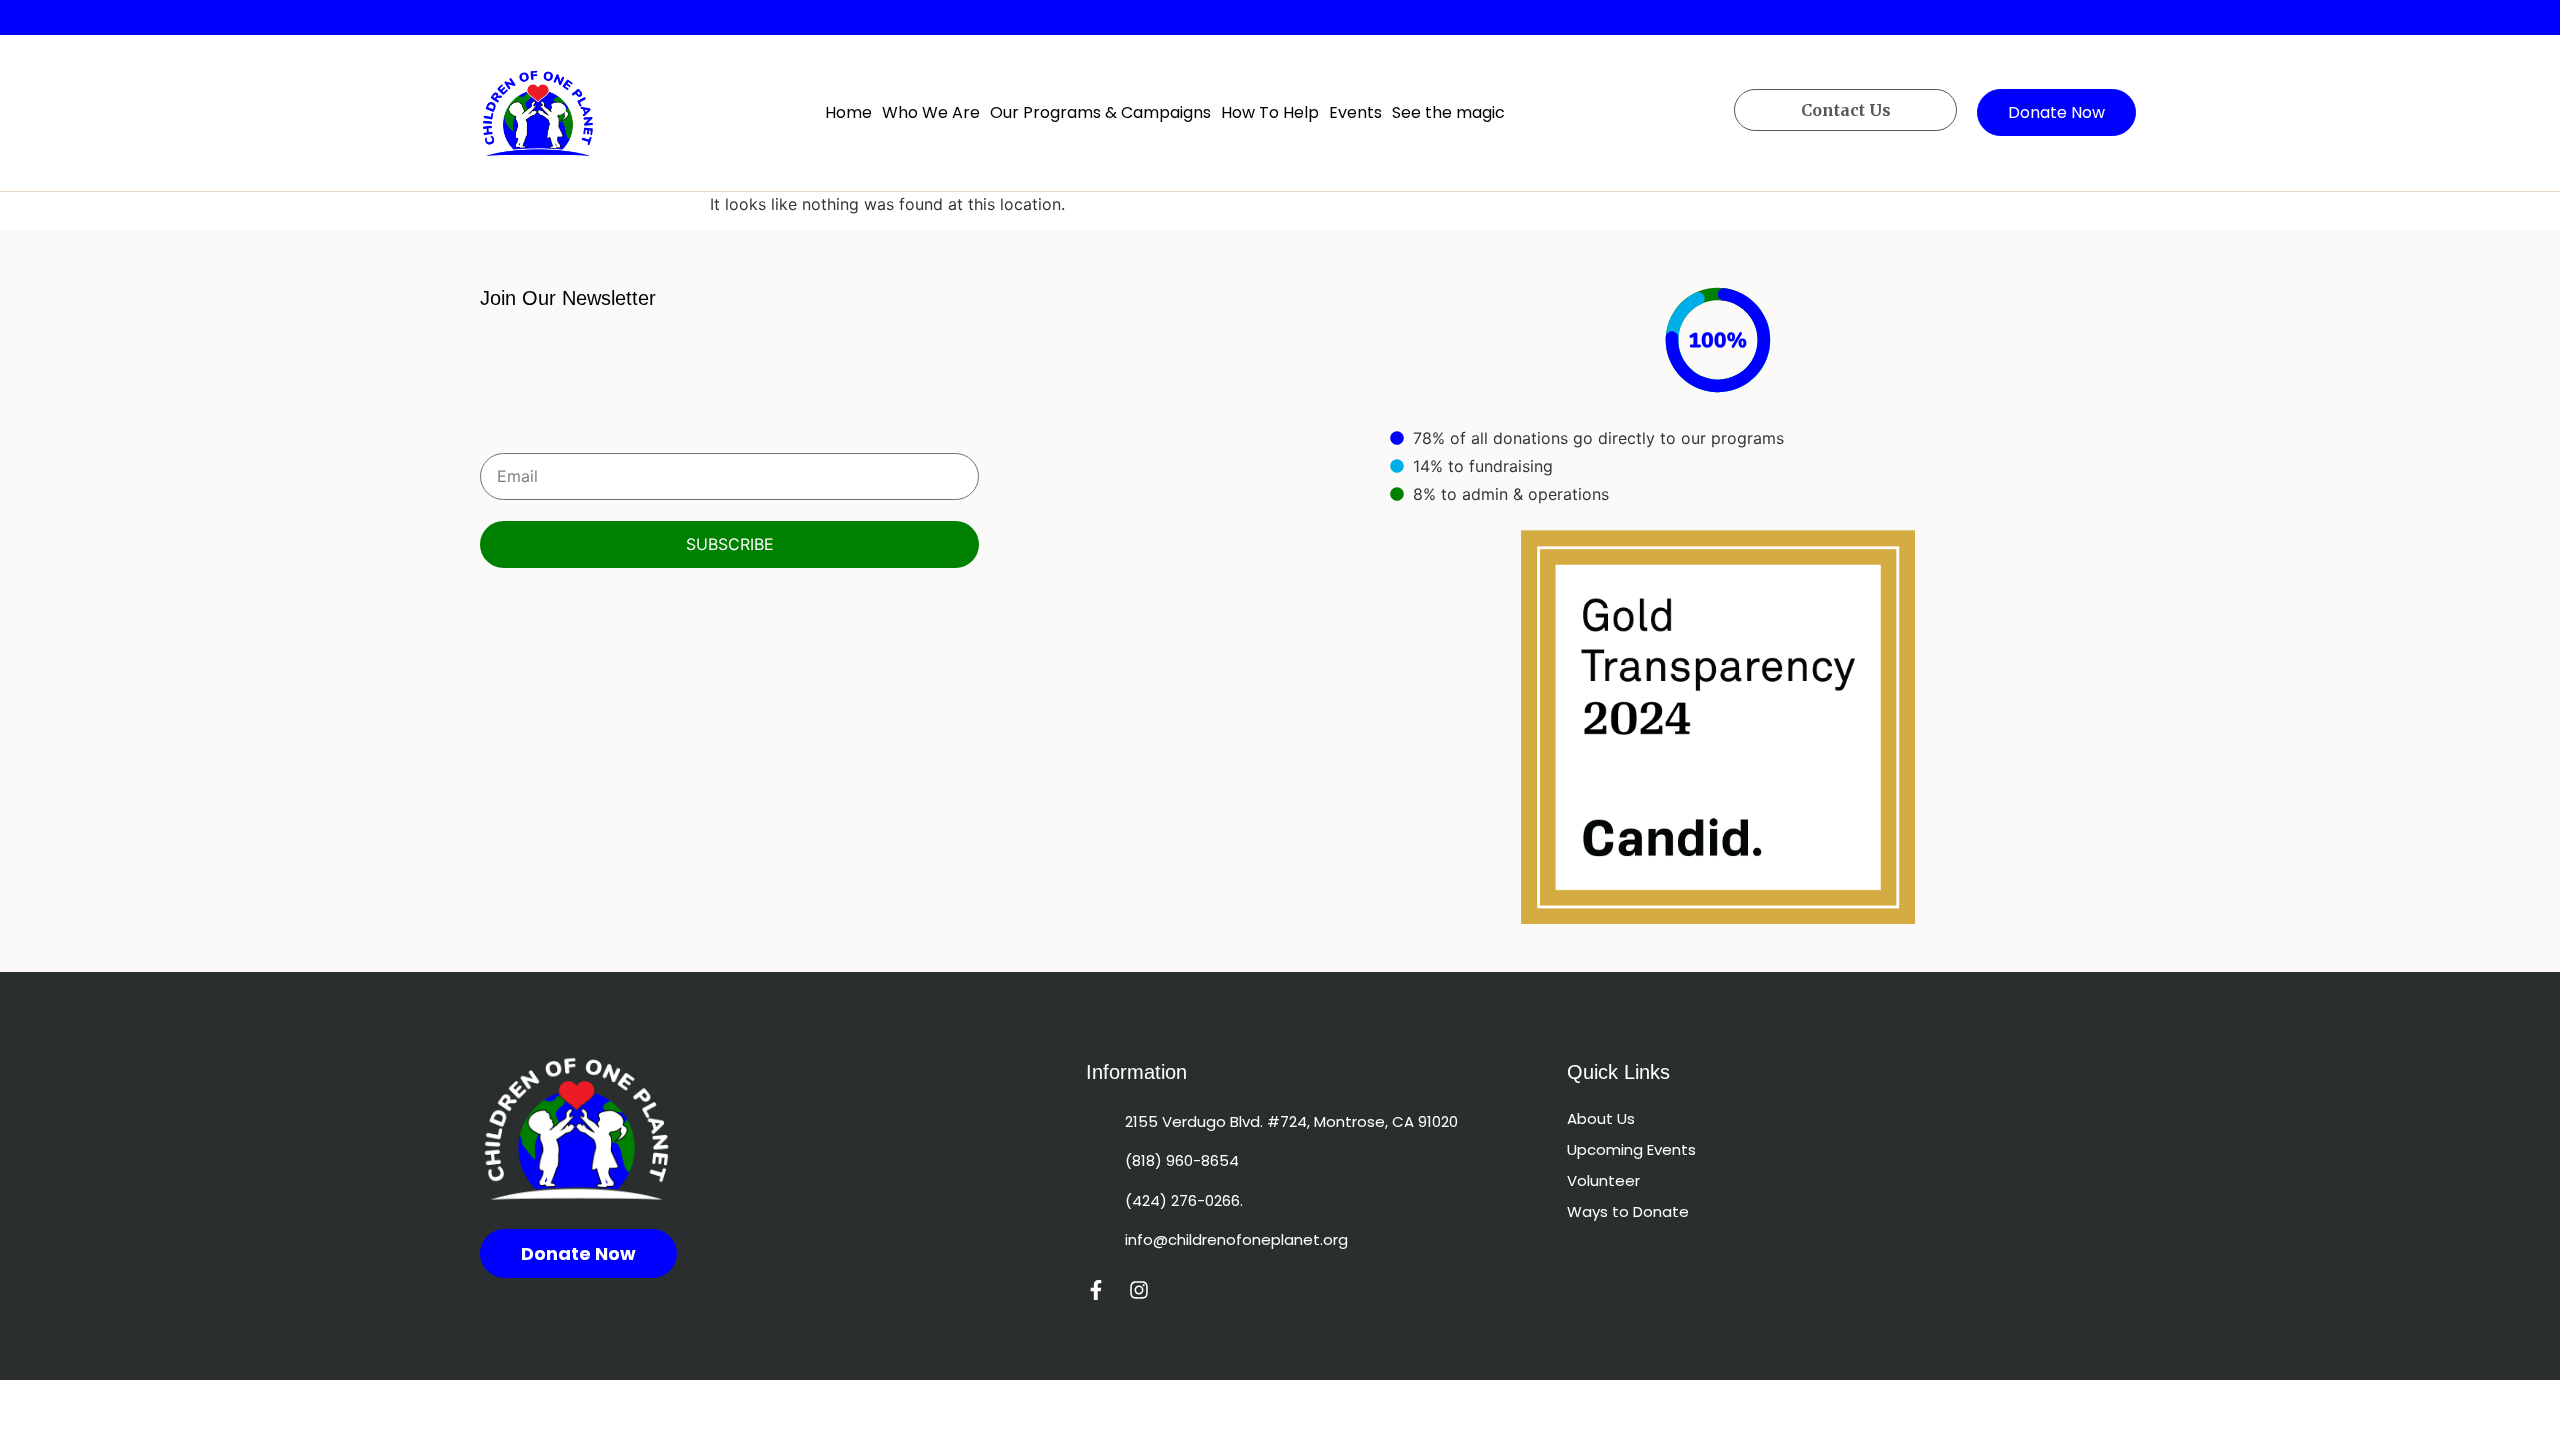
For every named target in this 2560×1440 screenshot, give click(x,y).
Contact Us (1846, 110)
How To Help (1270, 112)
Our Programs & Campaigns (1100, 112)
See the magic (1448, 112)
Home (848, 112)
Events (1355, 112)
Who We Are (931, 112)
